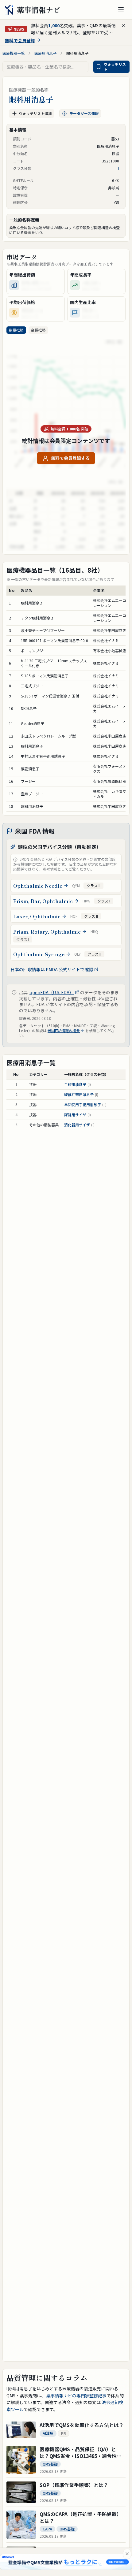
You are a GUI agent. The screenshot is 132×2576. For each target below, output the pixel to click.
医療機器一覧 (14, 53)
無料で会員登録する (70, 458)
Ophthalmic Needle (38, 886)
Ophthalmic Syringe (39, 954)
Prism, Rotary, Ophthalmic (47, 931)
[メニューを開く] (121, 10)
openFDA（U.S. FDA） (52, 992)
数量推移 (16, 330)
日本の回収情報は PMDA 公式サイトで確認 (52, 969)
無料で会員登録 (20, 40)
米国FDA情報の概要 (64, 1031)
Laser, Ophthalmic (37, 916)
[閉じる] (127, 2554)
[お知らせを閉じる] (123, 26)
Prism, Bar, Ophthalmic (43, 901)
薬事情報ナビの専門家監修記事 (76, 2396)
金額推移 (38, 330)
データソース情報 (84, 113)
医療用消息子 (45, 53)
